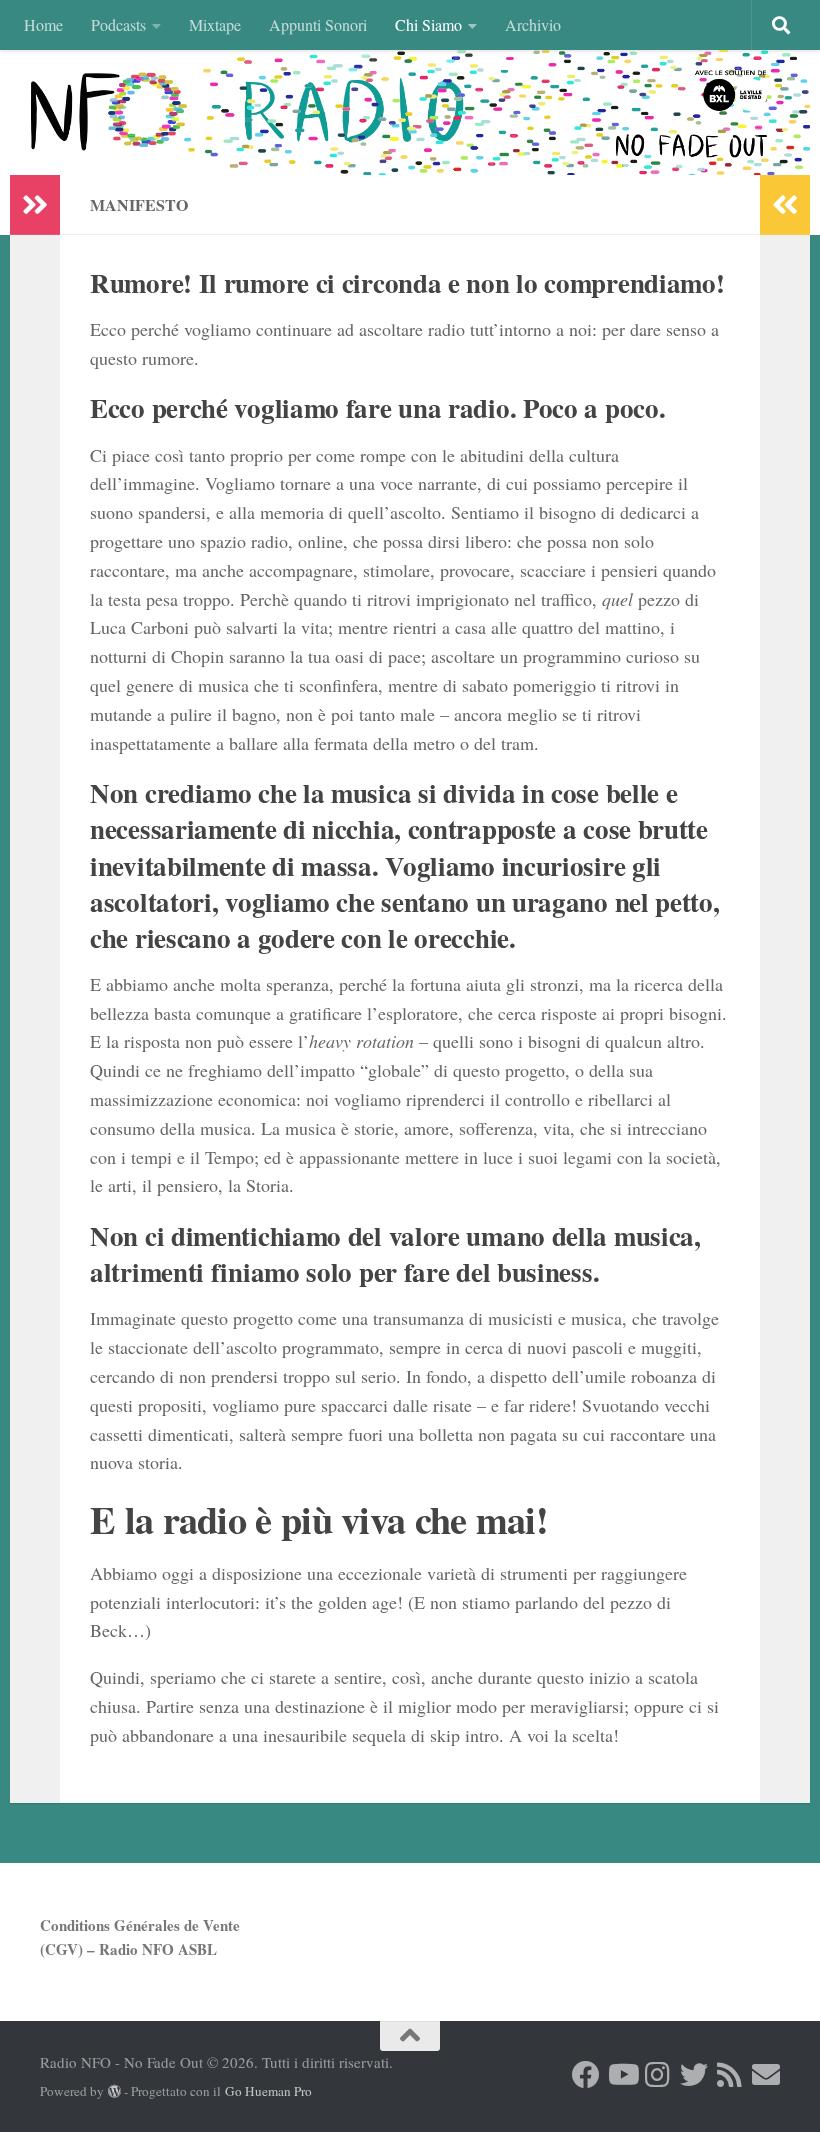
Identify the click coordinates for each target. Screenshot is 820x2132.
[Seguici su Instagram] (658, 2075)
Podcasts (118, 24)
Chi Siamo (428, 24)
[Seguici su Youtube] (622, 2075)
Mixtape (215, 24)
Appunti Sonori (318, 24)
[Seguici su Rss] (730, 2075)
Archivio (533, 24)
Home (43, 24)
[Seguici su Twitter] (694, 2075)
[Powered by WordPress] (114, 2091)
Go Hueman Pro (268, 2091)
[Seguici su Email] (766, 2075)
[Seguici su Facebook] (586, 2075)
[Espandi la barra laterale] (35, 205)
